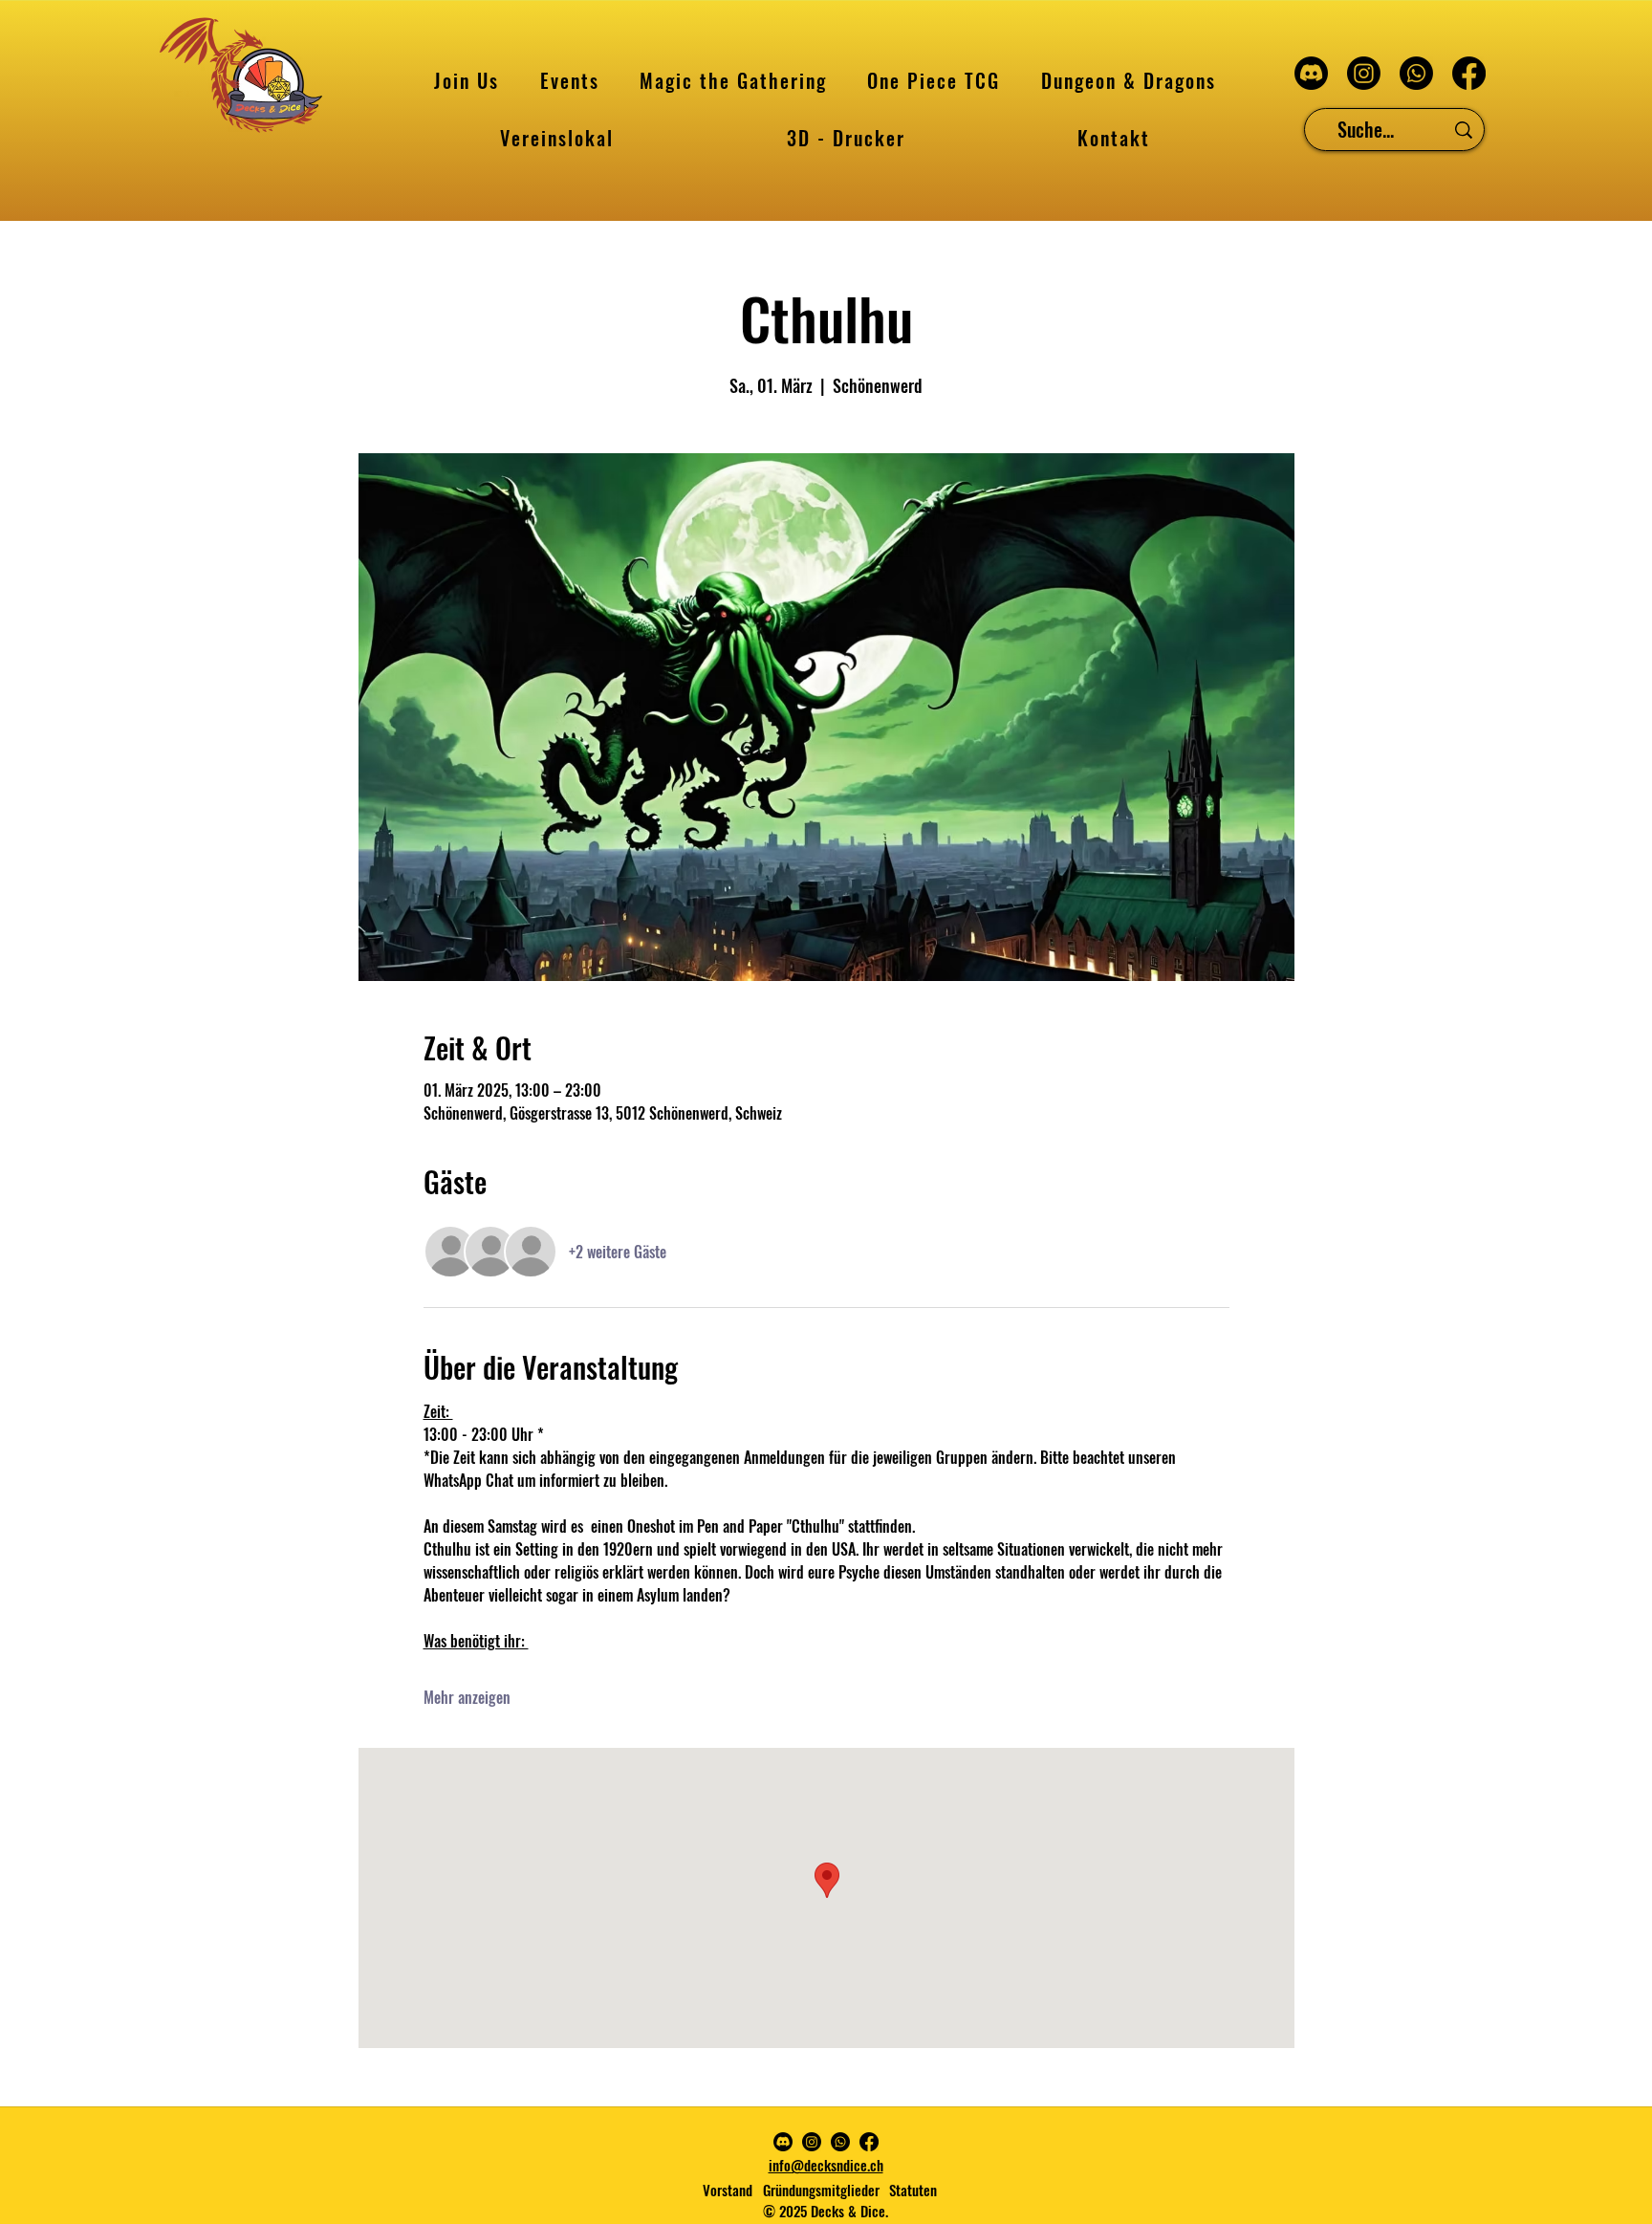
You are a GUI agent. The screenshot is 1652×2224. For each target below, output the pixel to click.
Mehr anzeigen (467, 1697)
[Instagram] (1364, 73)
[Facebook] (1469, 73)
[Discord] (1311, 73)
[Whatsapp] (1416, 73)
